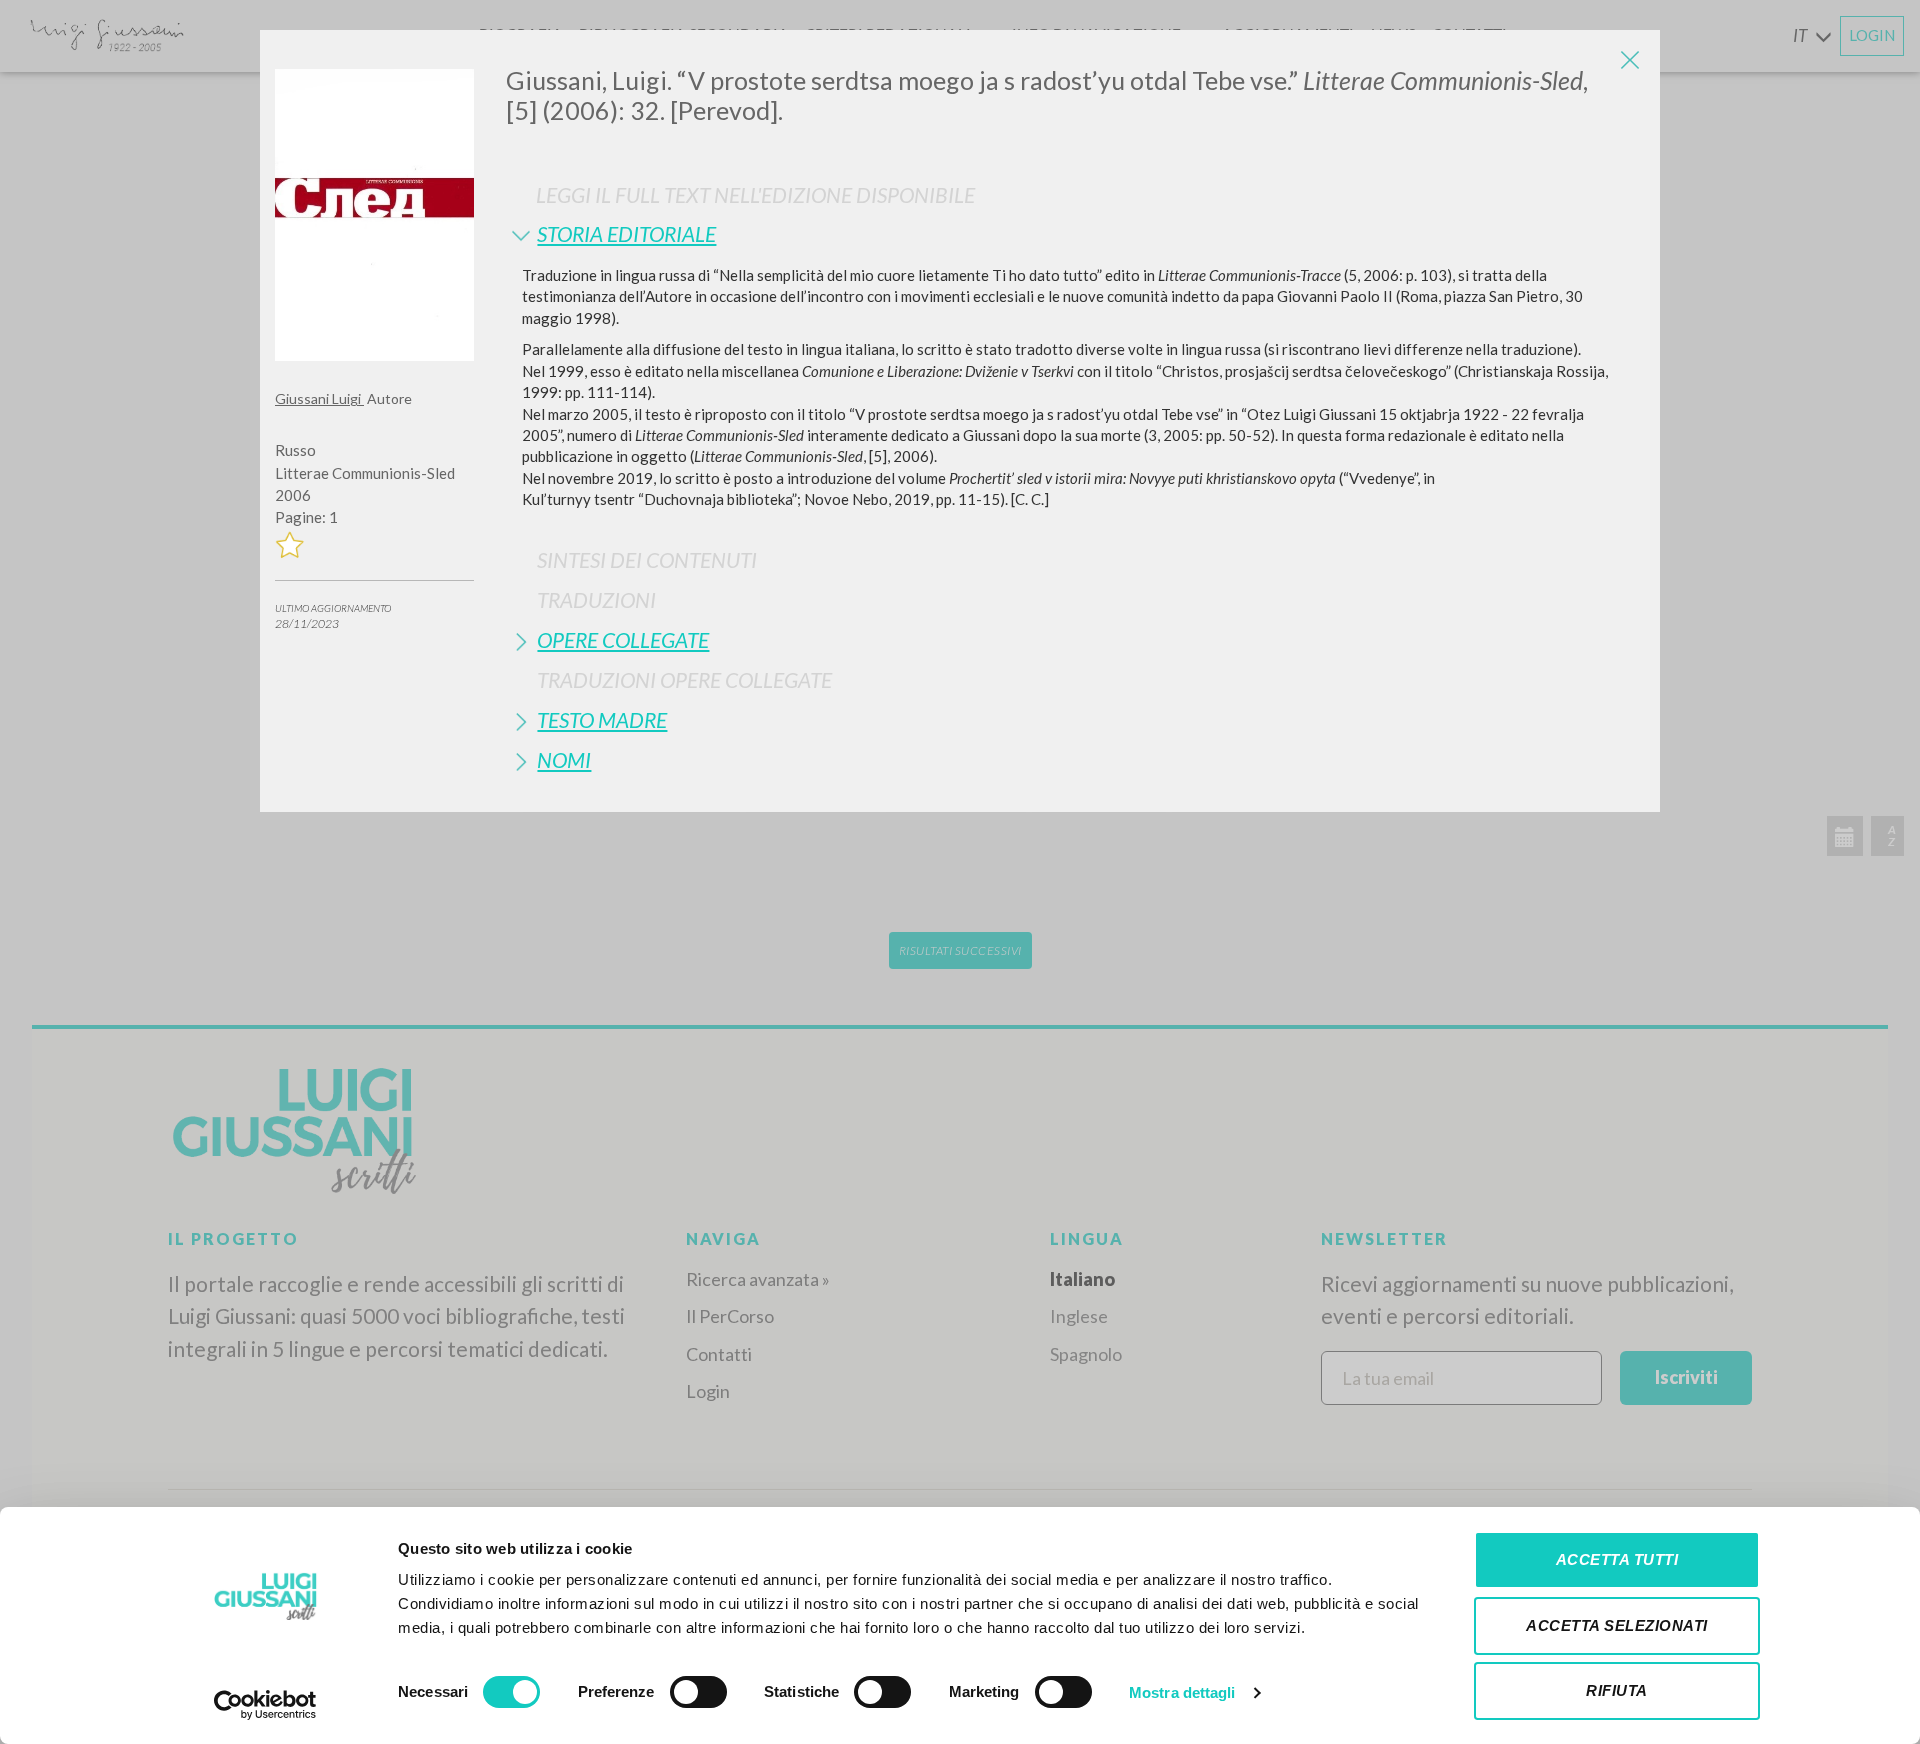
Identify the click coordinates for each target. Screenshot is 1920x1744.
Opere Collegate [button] (623, 639)
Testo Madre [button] (602, 719)
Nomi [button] (564, 759)
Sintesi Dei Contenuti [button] (647, 559)
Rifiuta (1617, 1690)
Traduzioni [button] (596, 599)
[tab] (1075, 233)
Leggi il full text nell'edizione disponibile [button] (755, 194)
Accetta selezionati (1617, 1625)
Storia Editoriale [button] (626, 233)
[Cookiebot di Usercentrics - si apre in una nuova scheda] (265, 1705)
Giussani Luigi (319, 398)
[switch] (698, 1692)
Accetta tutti (1617, 1559)
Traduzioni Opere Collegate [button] (684, 679)
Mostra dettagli (1182, 1692)
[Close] (1630, 60)
